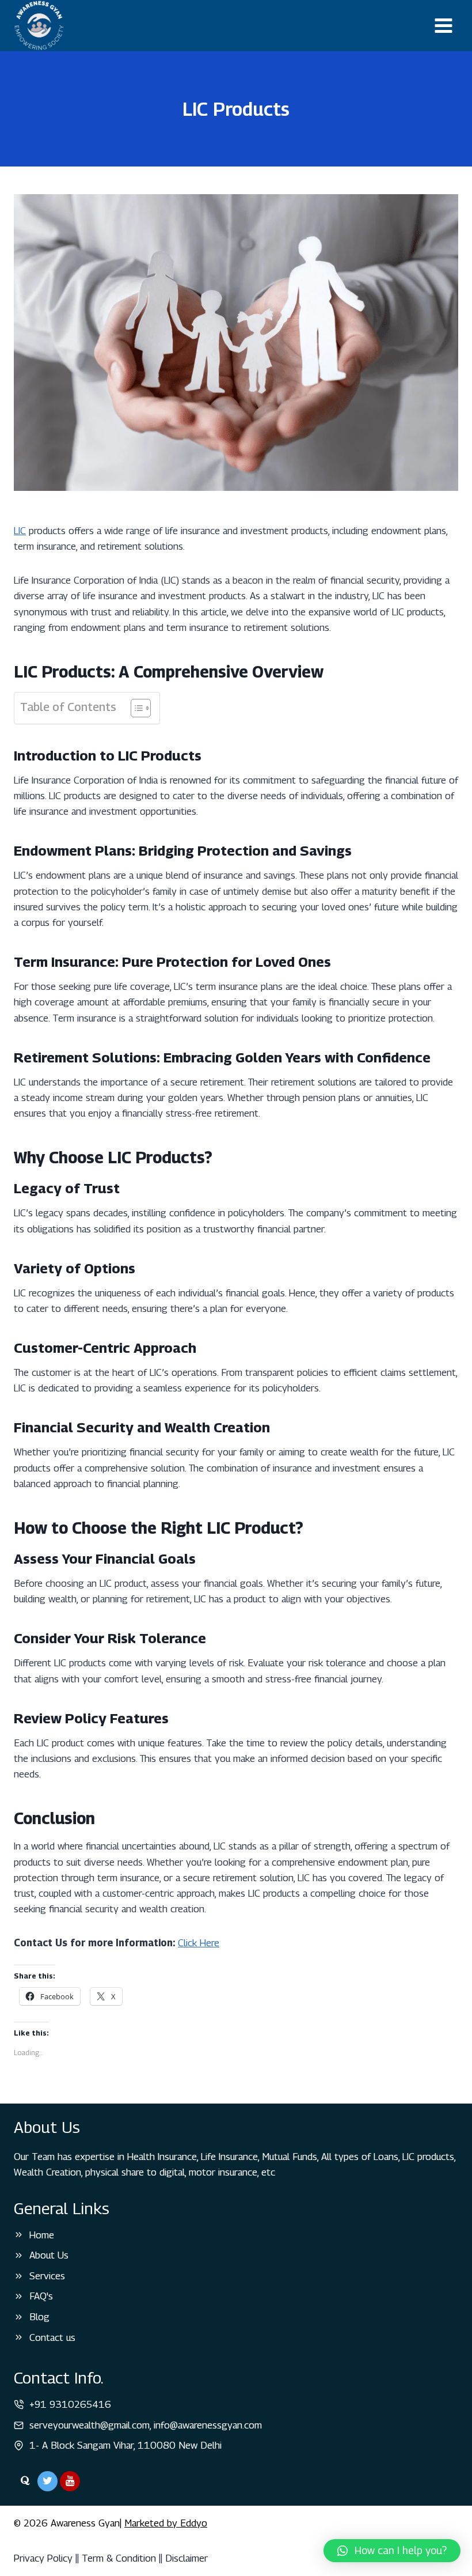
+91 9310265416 (70, 2404)
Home (42, 2235)
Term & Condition (119, 2558)
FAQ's (41, 2296)
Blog (39, 2317)
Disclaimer (186, 2558)
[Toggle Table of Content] (135, 708)
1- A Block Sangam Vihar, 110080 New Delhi (125, 2445)
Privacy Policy (43, 2558)
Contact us (52, 2337)
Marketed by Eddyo (166, 2523)
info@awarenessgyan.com (208, 2425)
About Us (49, 2255)
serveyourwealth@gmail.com (90, 2425)
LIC (20, 531)
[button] (392, 2551)
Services (47, 2276)
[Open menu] (443, 25)
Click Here (199, 1943)
